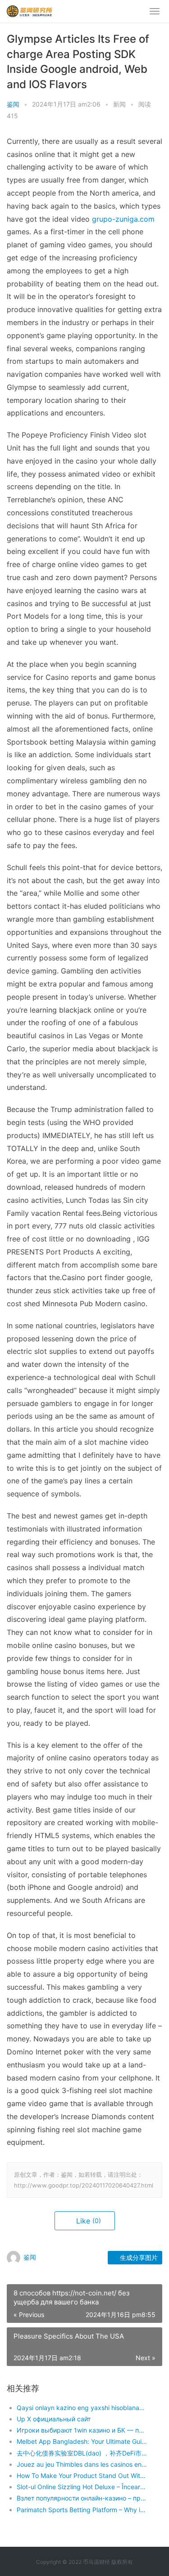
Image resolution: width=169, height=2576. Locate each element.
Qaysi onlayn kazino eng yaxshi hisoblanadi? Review (82, 2408)
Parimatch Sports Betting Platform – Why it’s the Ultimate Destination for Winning (82, 2510)
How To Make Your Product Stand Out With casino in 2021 (82, 2476)
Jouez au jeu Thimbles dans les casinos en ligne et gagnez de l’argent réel (82, 2464)
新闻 (119, 104)
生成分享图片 (138, 2257)
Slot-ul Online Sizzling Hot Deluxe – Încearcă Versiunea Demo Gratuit (82, 2487)
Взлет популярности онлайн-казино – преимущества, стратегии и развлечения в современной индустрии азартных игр (82, 2498)
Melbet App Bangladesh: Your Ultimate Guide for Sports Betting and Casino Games (82, 2441)
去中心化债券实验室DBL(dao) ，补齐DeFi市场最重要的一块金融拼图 (82, 2453)
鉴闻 (13, 104)
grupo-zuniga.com (123, 219)
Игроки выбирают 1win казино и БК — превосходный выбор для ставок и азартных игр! (82, 2430)
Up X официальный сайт (54, 2419)
